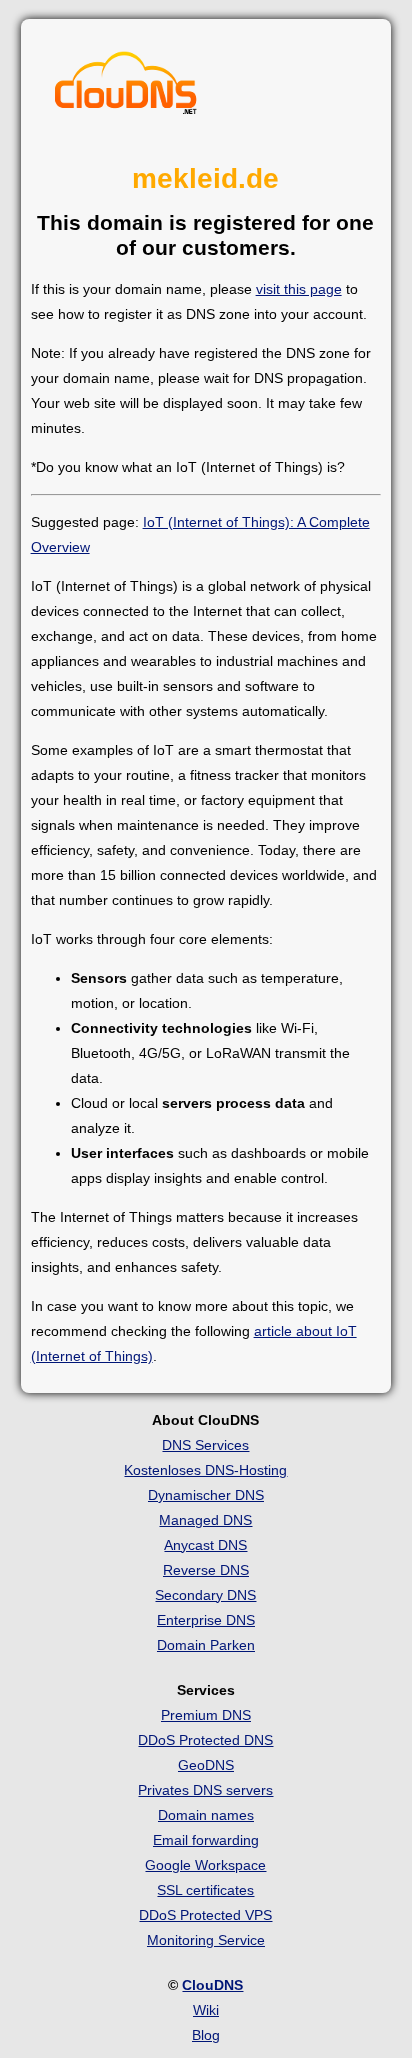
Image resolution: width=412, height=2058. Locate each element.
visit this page (299, 289)
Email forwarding (206, 1840)
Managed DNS (205, 1520)
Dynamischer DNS (206, 1495)
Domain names (206, 1815)
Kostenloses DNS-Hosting (205, 1470)
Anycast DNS (205, 1545)
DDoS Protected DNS (205, 1740)
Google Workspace (205, 1865)
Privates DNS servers (205, 1790)
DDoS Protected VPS (205, 1915)
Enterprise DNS (206, 1620)
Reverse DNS (206, 1570)
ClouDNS (212, 1985)
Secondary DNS (205, 1595)
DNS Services (205, 1445)
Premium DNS (206, 1715)
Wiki (206, 2010)
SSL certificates (205, 1890)
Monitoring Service (206, 1940)
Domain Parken (206, 1645)
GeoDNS (206, 1765)
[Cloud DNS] (126, 88)
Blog (206, 2035)
